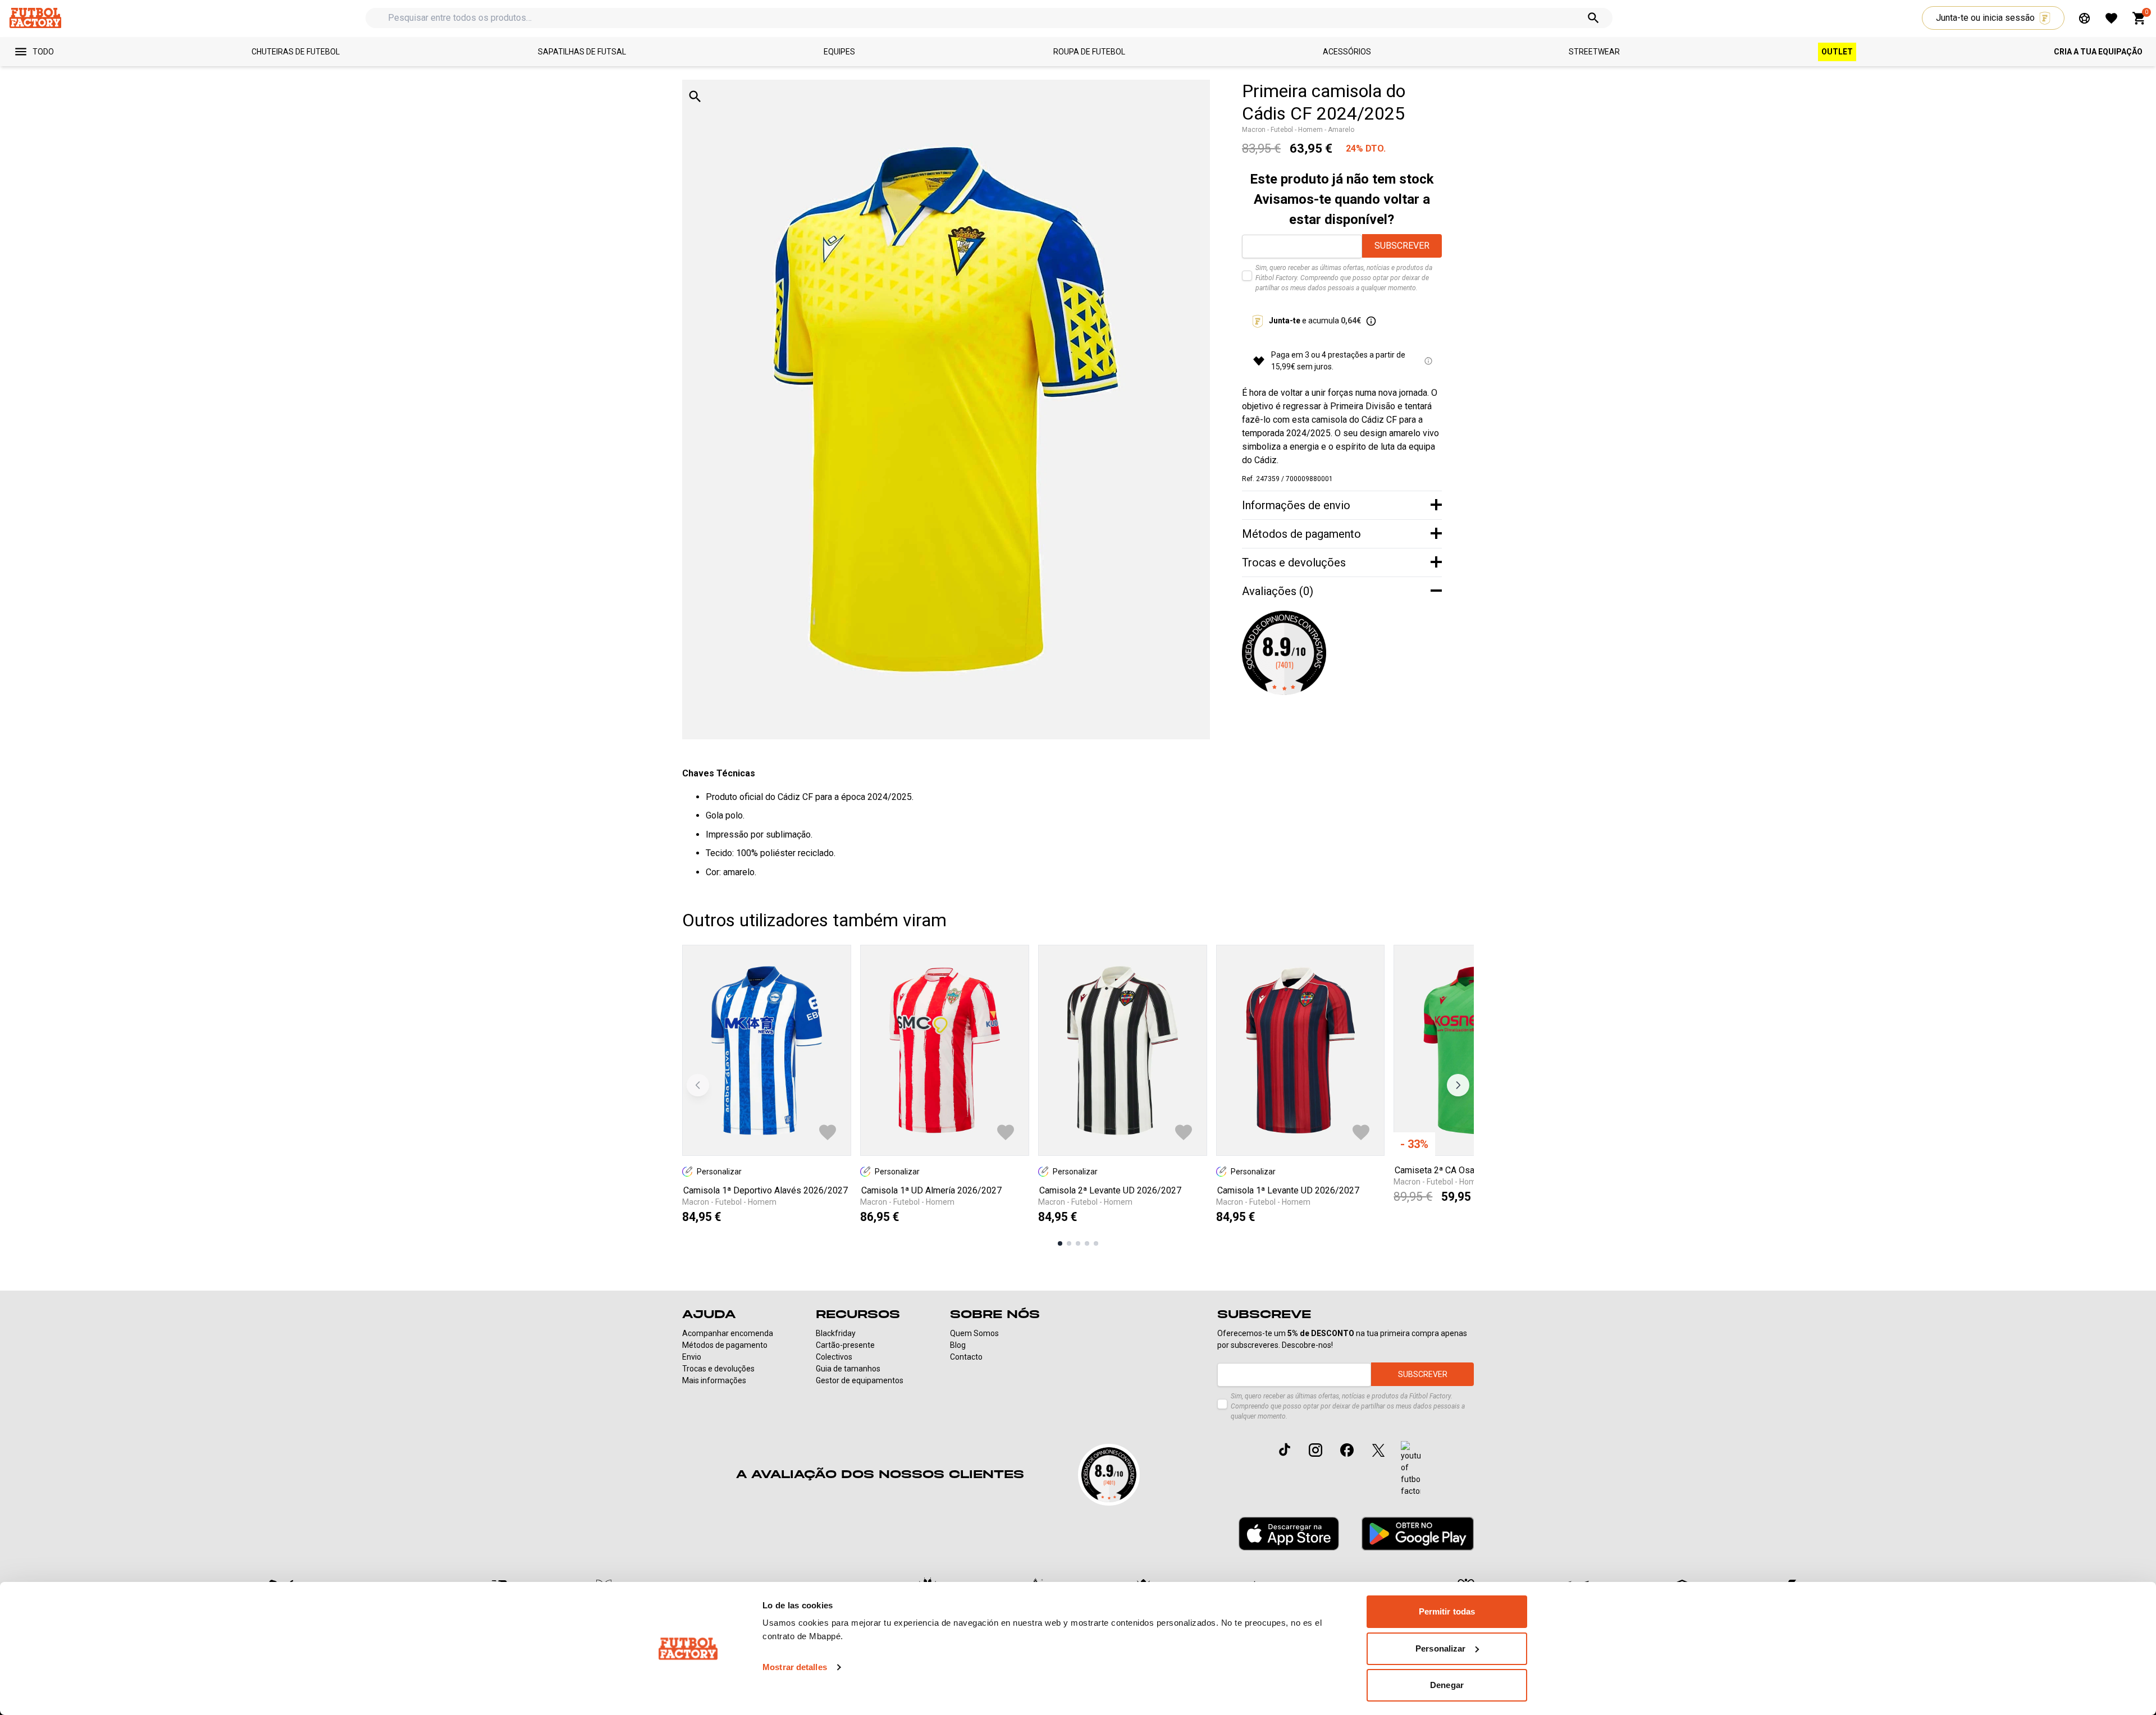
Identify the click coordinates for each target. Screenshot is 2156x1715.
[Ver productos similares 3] (1078, 1243)
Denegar (1447, 1685)
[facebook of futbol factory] (1347, 1450)
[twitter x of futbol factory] (1378, 1450)
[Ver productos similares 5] (1096, 1243)
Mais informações (714, 1380)
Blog (958, 1345)
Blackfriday (836, 1333)
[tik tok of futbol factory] (1285, 1449)
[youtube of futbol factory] (1411, 1469)
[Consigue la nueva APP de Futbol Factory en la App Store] (1289, 1534)
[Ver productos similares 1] (1060, 1243)
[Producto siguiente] (1458, 1085)
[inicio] (35, 18)
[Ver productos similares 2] (1069, 1243)
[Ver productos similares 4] (1087, 1243)
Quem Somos (974, 1333)
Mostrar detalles (795, 1667)
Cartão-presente (845, 1345)
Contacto (966, 1357)
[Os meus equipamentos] (2084, 18)
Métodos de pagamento (725, 1345)
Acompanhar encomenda (728, 1333)
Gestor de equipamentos (860, 1380)
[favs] (2111, 18)
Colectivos (834, 1357)
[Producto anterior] (698, 1085)
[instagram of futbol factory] (1315, 1450)
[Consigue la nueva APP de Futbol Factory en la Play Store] (1418, 1533)
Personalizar (1440, 1648)
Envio (692, 1357)
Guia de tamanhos (848, 1369)
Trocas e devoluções (718, 1369)
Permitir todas (1447, 1611)
